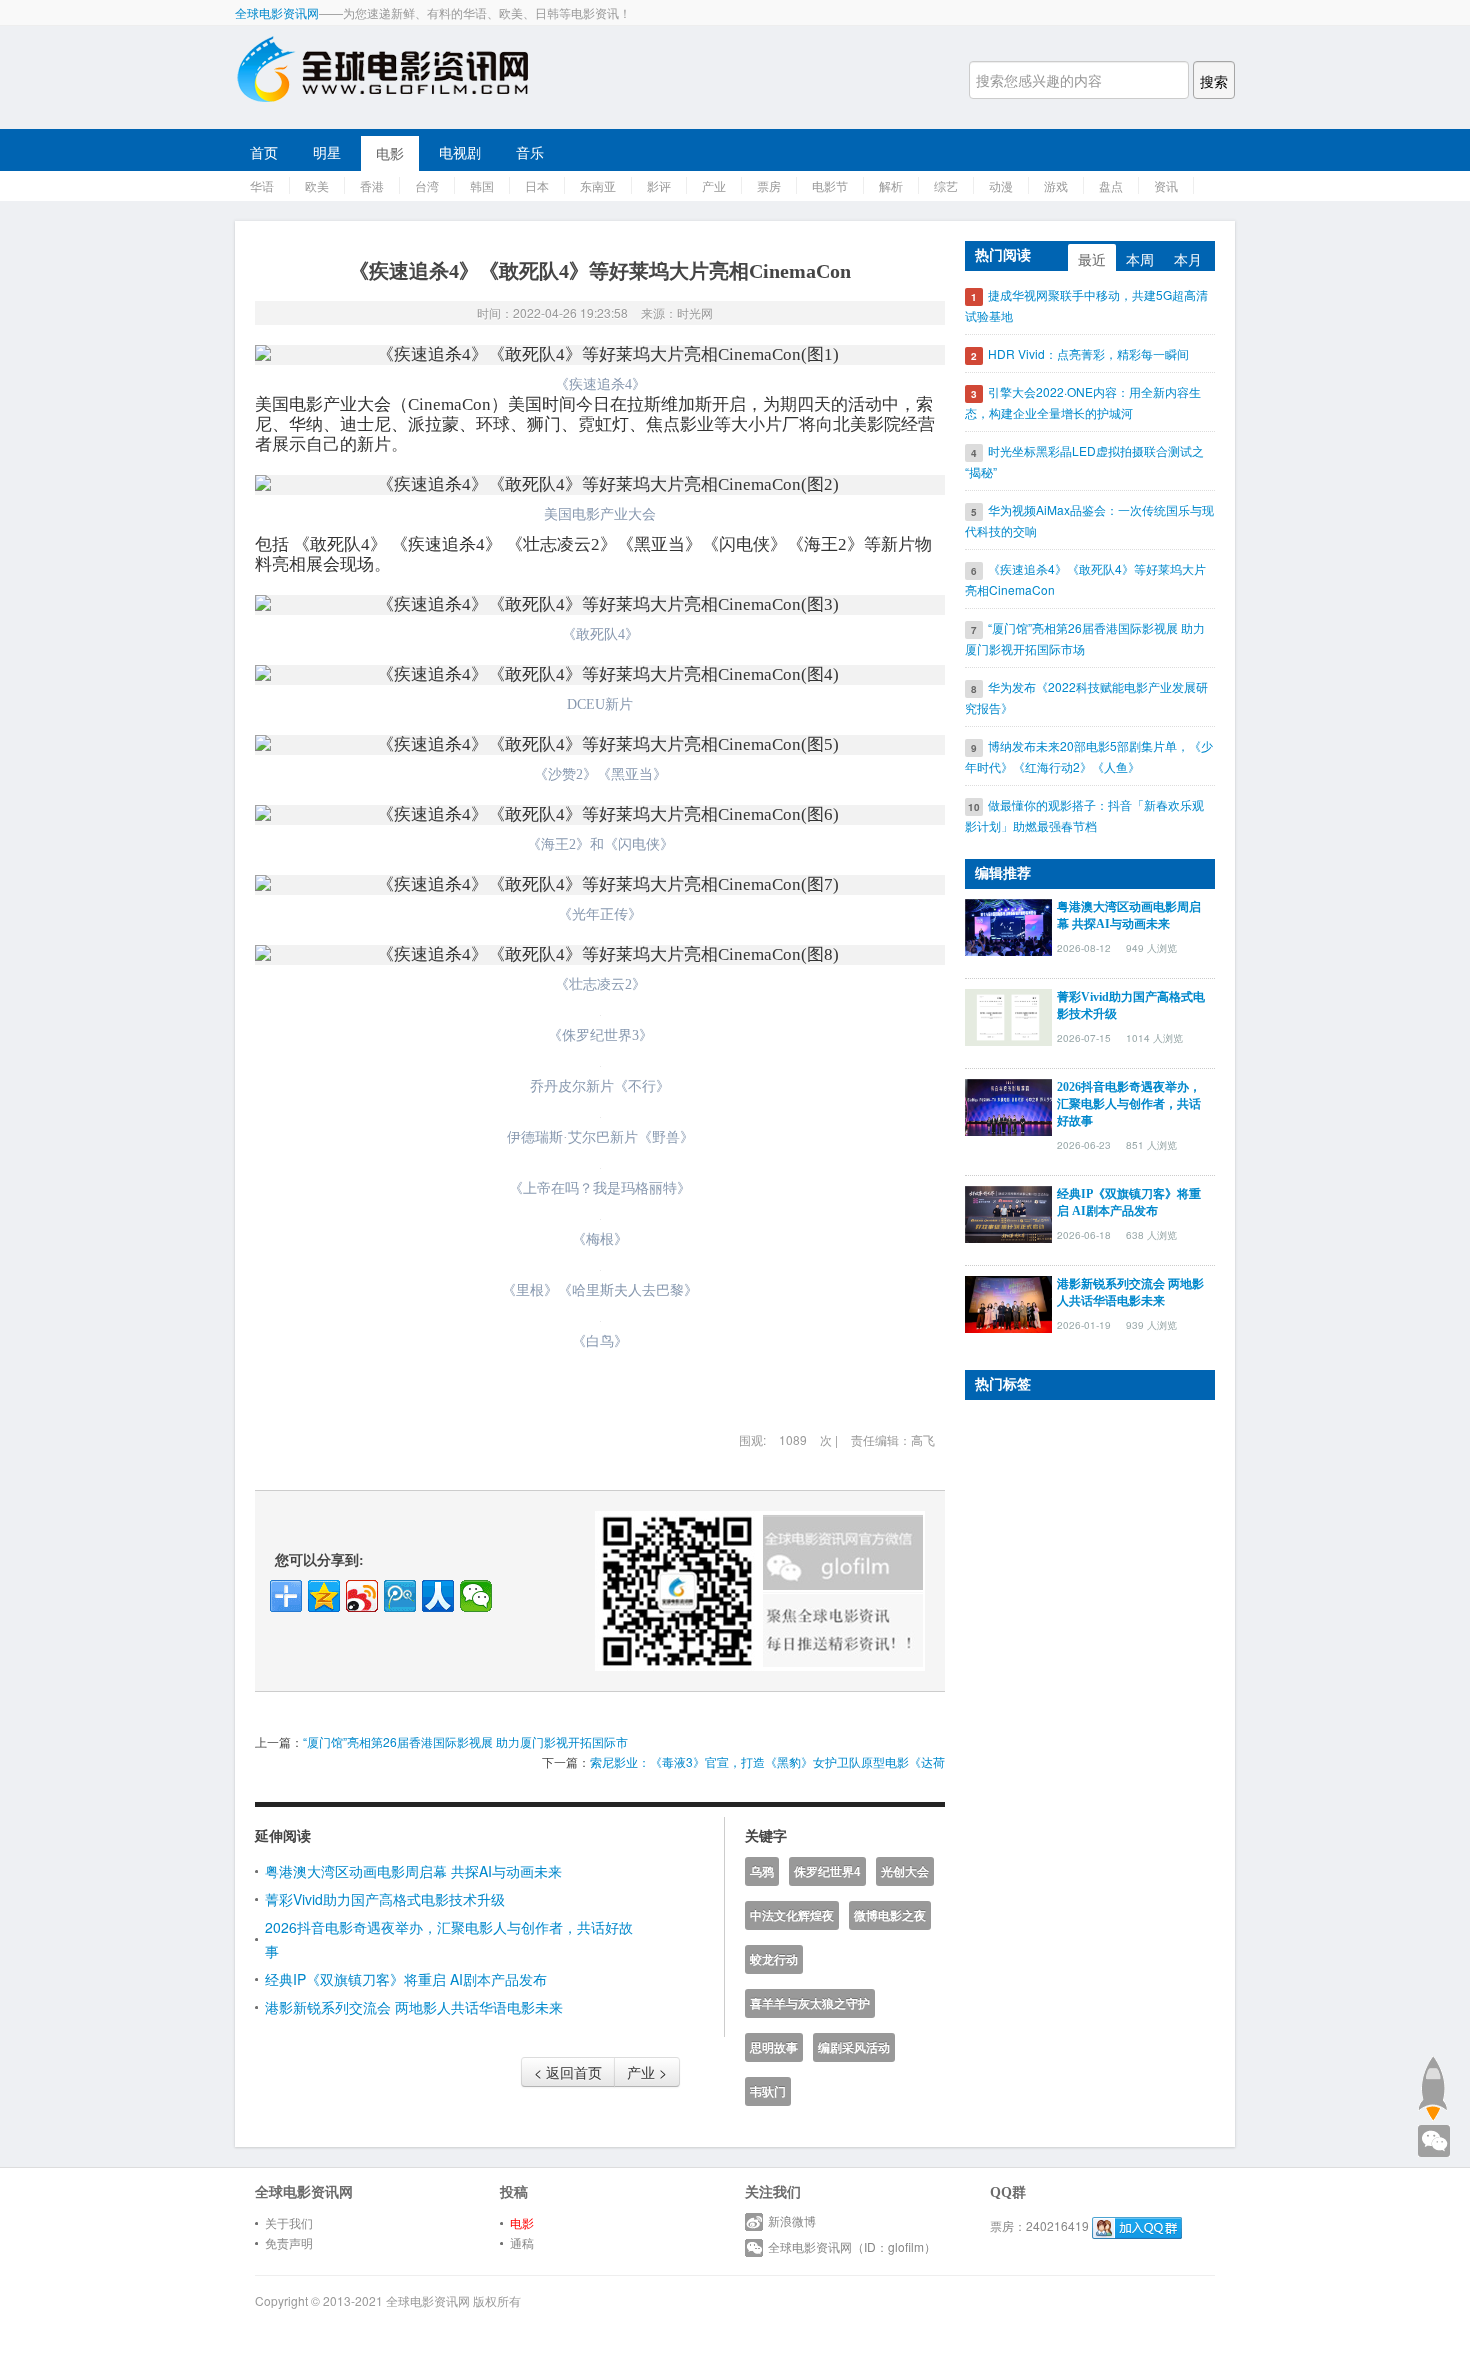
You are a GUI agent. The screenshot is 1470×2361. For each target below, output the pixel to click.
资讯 (1166, 185)
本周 (1140, 259)
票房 (769, 185)
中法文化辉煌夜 (792, 1915)
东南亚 (598, 185)
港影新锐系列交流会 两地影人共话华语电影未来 (414, 2007)
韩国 (482, 185)
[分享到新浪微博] (362, 1596)
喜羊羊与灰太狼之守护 (810, 2003)
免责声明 (289, 2242)
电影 (390, 153)
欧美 (317, 185)
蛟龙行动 (774, 1959)
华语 (262, 185)
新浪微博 (792, 2220)
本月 (1188, 259)
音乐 (530, 152)
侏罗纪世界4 (827, 1871)
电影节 (830, 185)
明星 (327, 152)
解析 (891, 185)
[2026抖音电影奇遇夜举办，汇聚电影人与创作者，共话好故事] (1008, 1105)
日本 (537, 185)
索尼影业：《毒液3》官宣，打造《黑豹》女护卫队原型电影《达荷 (767, 1761)
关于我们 (289, 2222)
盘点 (1111, 185)
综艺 (946, 185)
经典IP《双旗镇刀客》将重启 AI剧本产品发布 (406, 1979)
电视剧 (460, 152)
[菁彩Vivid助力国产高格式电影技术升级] (1008, 1015)
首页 (264, 152)
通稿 (522, 2242)
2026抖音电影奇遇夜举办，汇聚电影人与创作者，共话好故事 (1129, 1104)
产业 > (647, 2072)
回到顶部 (1432, 2088)
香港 (372, 185)
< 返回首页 (568, 2072)
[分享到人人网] (438, 1596)
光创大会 (905, 1871)
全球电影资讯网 (277, 12)
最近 (1092, 259)
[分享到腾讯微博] (400, 1596)
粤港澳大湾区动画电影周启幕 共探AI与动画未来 (413, 1871)
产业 (714, 185)
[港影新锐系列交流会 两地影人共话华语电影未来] (1008, 1302)
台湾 (427, 185)
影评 (659, 185)
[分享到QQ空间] (324, 1596)
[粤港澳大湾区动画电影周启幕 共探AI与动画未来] (1008, 925)
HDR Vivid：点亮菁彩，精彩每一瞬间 (1088, 353)
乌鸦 (762, 1871)
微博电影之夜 (890, 1915)
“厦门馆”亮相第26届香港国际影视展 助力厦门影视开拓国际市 (465, 1741)
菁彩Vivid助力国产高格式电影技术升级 (385, 1899)
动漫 (1001, 185)
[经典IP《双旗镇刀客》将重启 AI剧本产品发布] (1008, 1212)
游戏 (1056, 185)
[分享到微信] (476, 1596)
